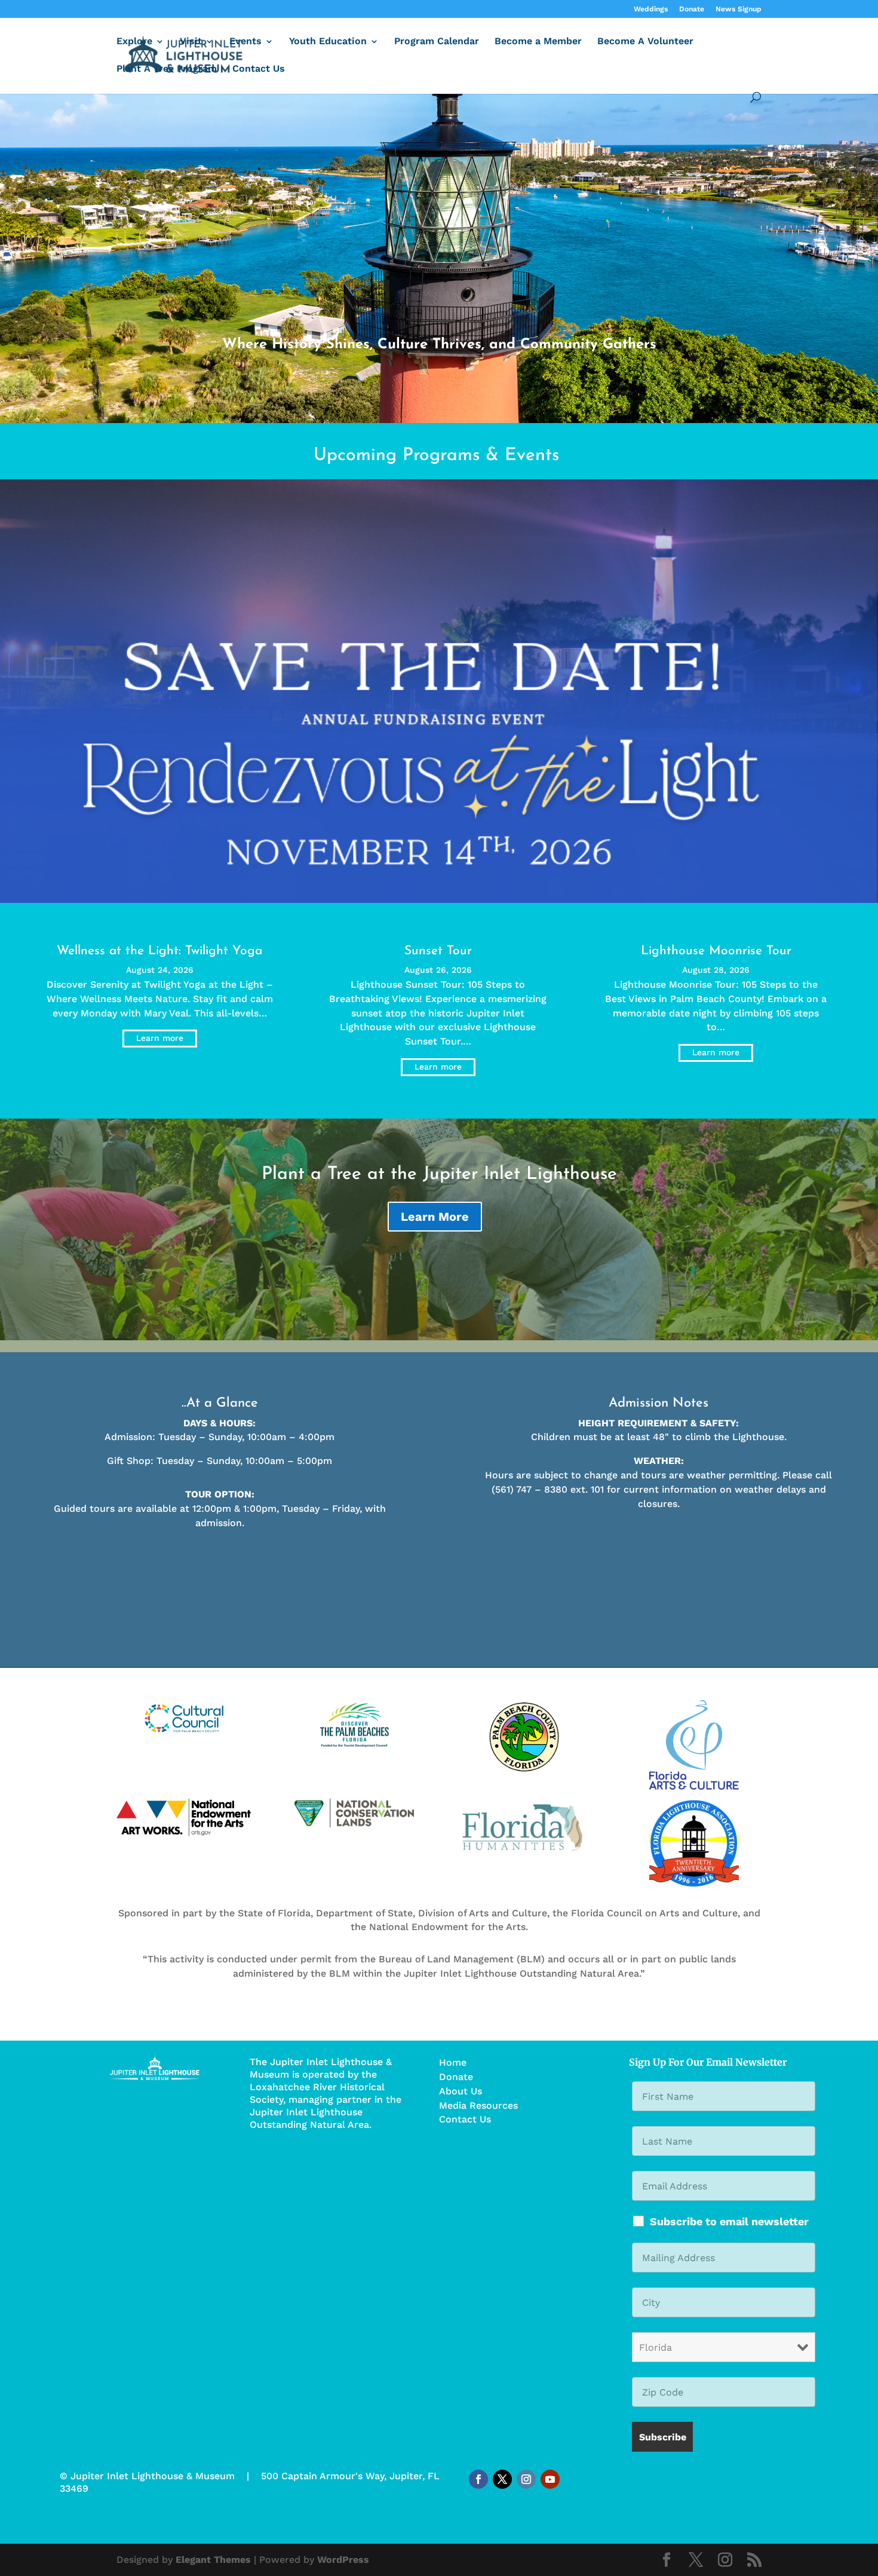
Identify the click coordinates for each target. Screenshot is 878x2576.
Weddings (651, 9)
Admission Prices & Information (220, 1557)
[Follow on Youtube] (550, 2479)
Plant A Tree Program (167, 69)
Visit (191, 42)
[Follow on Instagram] (526, 2479)
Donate (692, 9)
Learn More (435, 1217)
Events (245, 42)
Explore (134, 42)
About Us (461, 2091)
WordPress (343, 2560)
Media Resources (478, 2105)
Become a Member (538, 42)
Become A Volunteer (645, 42)
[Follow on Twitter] (502, 2479)
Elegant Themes (213, 2560)
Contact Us (259, 69)
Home (453, 2062)
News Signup (739, 9)
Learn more (160, 1038)
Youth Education (328, 42)
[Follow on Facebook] (478, 2479)
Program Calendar (437, 42)
